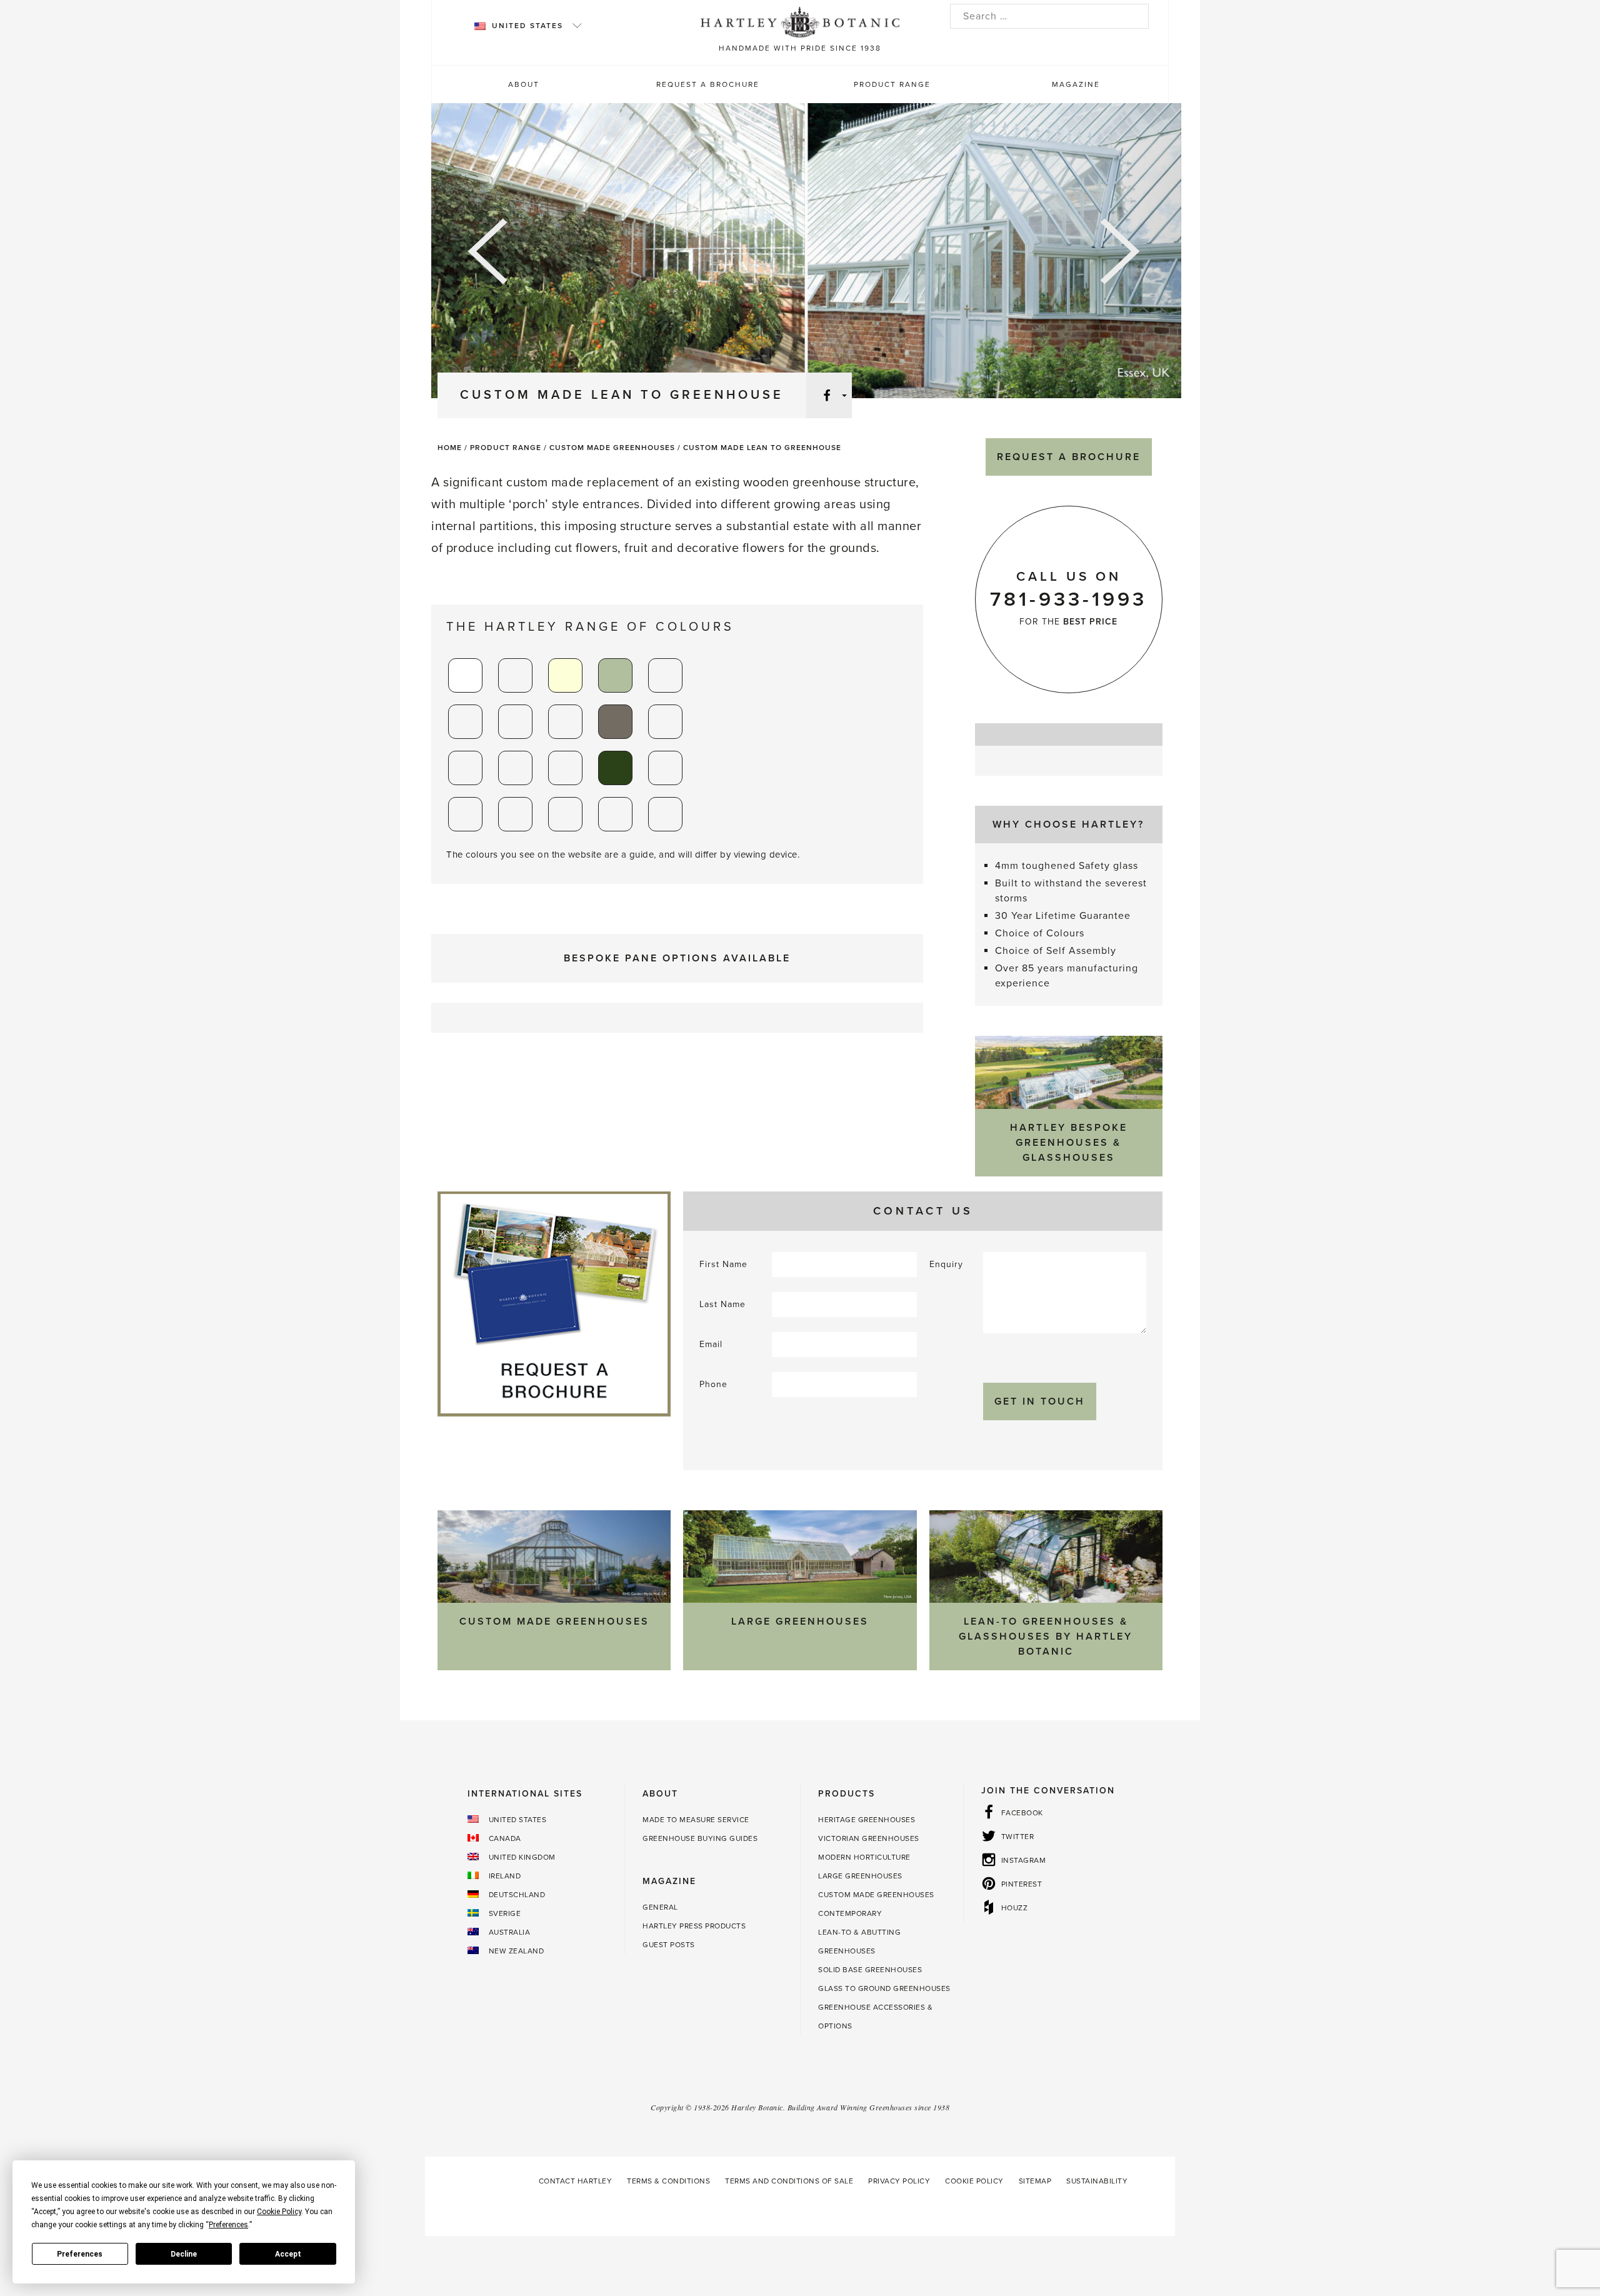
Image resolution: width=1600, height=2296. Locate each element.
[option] (806, 253)
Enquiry (946, 1264)
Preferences (80, 2254)
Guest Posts (669, 1945)
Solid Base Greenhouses (870, 1970)
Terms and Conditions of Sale (789, 2181)
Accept (288, 2254)
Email (711, 1344)
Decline (184, 2254)
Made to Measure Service (696, 1820)
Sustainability (1097, 2181)
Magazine (1076, 84)
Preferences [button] (228, 2225)
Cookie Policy (974, 2181)
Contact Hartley (576, 2181)
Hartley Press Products (694, 1926)
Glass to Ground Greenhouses (884, 1988)
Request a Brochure (708, 84)
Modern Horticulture (864, 1857)
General (660, 1907)
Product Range (892, 84)
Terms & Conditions (668, 2181)
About (524, 84)
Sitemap (1035, 2181)
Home (450, 448)
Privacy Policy (899, 2181)
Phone (713, 1384)
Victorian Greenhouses (869, 1838)
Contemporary (850, 1913)
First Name (723, 1264)
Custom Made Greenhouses (612, 448)
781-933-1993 (1068, 599)
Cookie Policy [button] (279, 2212)
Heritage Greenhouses (867, 1820)
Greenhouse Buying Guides (700, 1838)
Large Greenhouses (860, 1876)
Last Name (722, 1304)
